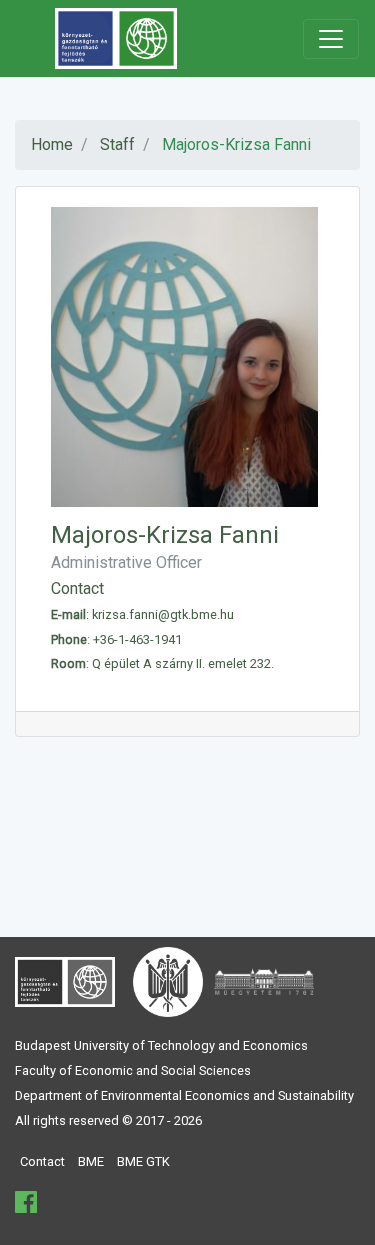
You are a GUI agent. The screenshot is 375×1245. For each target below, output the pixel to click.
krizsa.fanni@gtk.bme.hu (163, 614)
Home (52, 144)
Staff (117, 144)
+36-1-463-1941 (137, 639)
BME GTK (143, 1161)
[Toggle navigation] (331, 39)
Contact (42, 1161)
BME (91, 1161)
